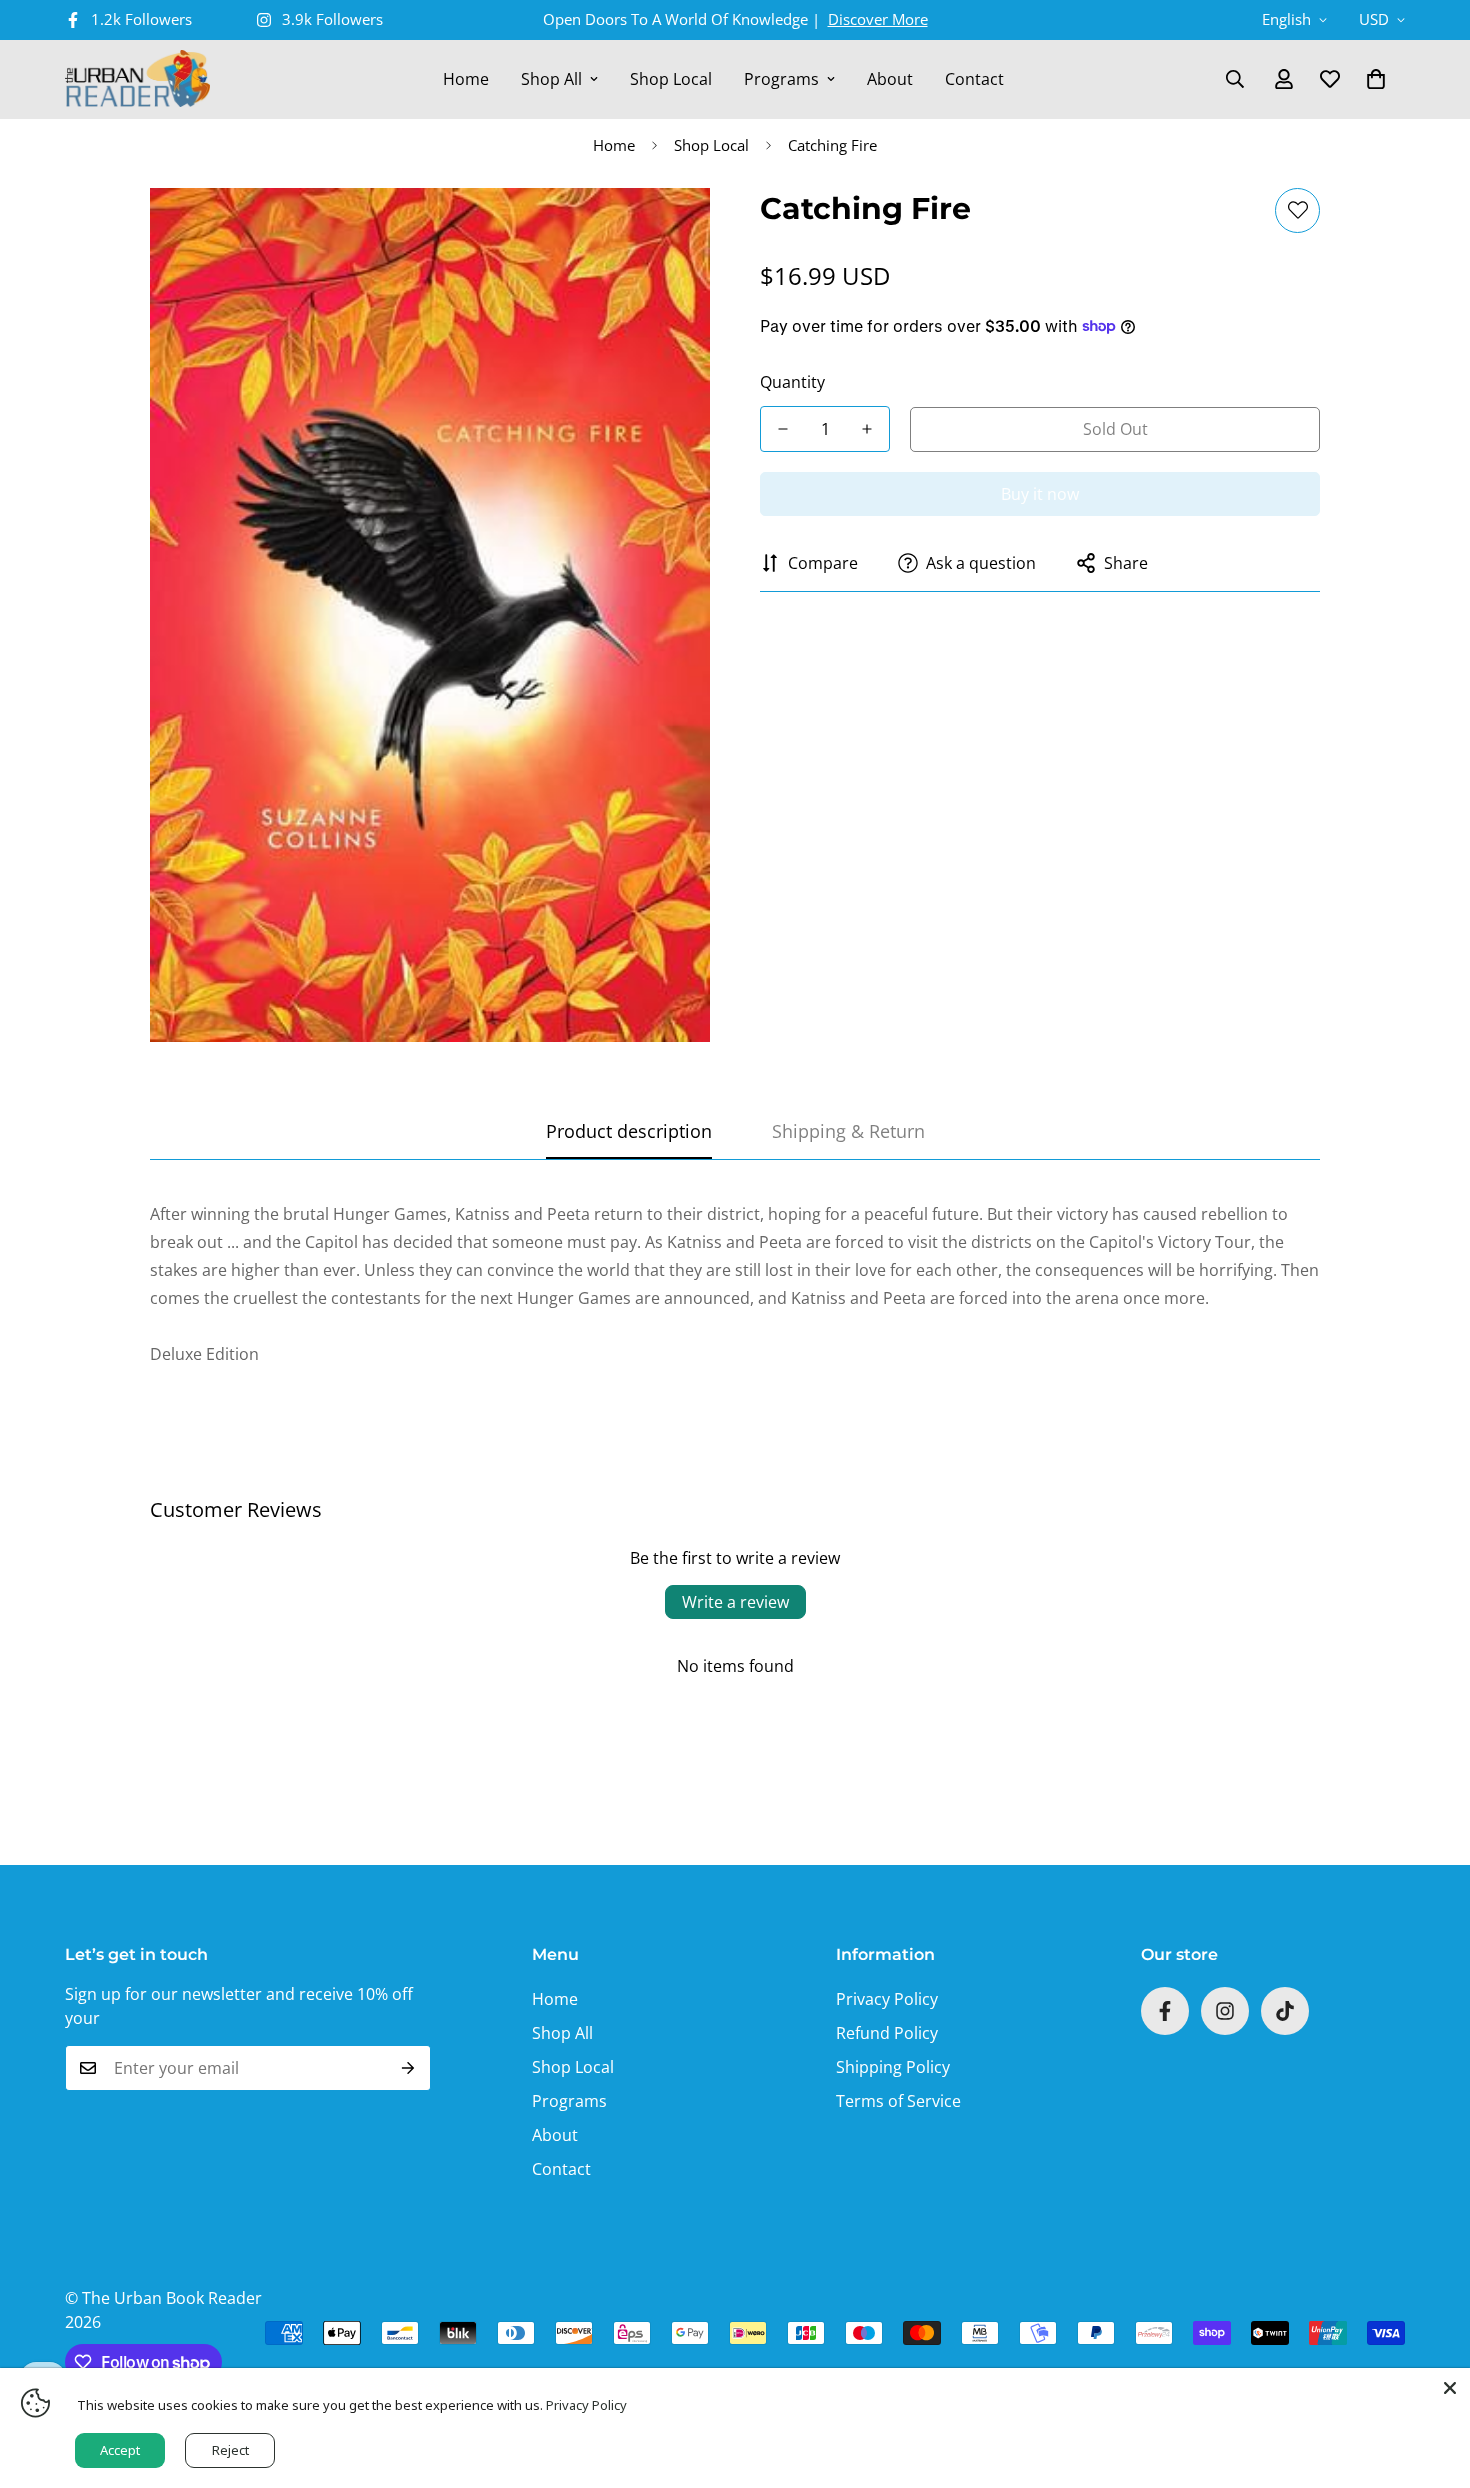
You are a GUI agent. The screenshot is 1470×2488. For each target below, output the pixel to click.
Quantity (792, 382)
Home (466, 79)
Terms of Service (898, 2101)
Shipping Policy (893, 2067)
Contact (974, 79)
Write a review (735, 1602)
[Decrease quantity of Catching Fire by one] (783, 429)
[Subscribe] (408, 2068)
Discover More (878, 19)
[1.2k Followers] (1165, 2011)
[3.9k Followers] (1225, 2011)
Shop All (551, 79)
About (890, 79)
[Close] (1450, 2388)
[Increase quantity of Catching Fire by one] (867, 429)
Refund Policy (887, 2033)
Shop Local (671, 79)
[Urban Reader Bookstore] (137, 79)
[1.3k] (1285, 2011)
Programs (781, 79)
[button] (1376, 79)
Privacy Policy (887, 1999)
